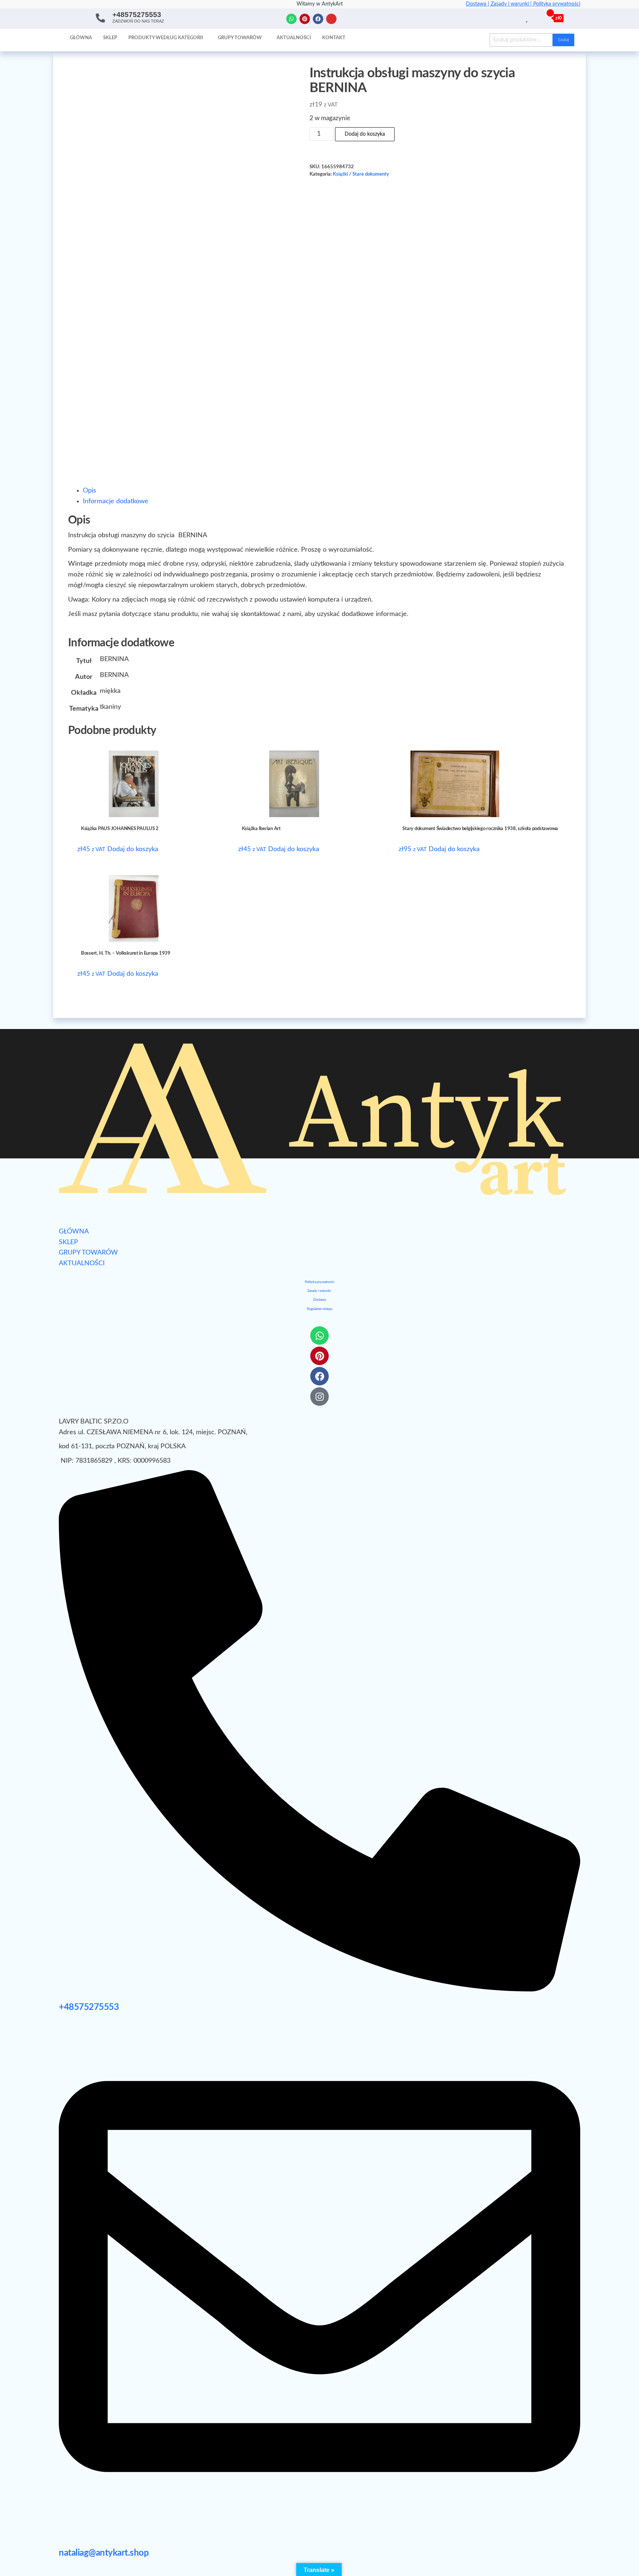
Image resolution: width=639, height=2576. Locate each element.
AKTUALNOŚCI (82, 1263)
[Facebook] (318, 19)
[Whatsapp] (291, 19)
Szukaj (563, 40)
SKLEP (68, 1242)
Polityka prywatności (557, 4)
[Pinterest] (305, 19)
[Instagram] (331, 19)
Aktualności (294, 38)
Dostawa (319, 1300)
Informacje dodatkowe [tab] (116, 501)
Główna (81, 38)
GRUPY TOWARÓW (88, 1253)
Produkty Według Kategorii (166, 38)
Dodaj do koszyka (365, 134)
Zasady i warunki (319, 1291)
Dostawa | (478, 4)
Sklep (110, 38)
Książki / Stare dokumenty (361, 174)
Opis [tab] (89, 491)
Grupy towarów (240, 38)
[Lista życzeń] (528, 18)
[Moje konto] (536, 18)
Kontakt (334, 38)
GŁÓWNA (74, 1232)
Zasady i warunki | (512, 4)
